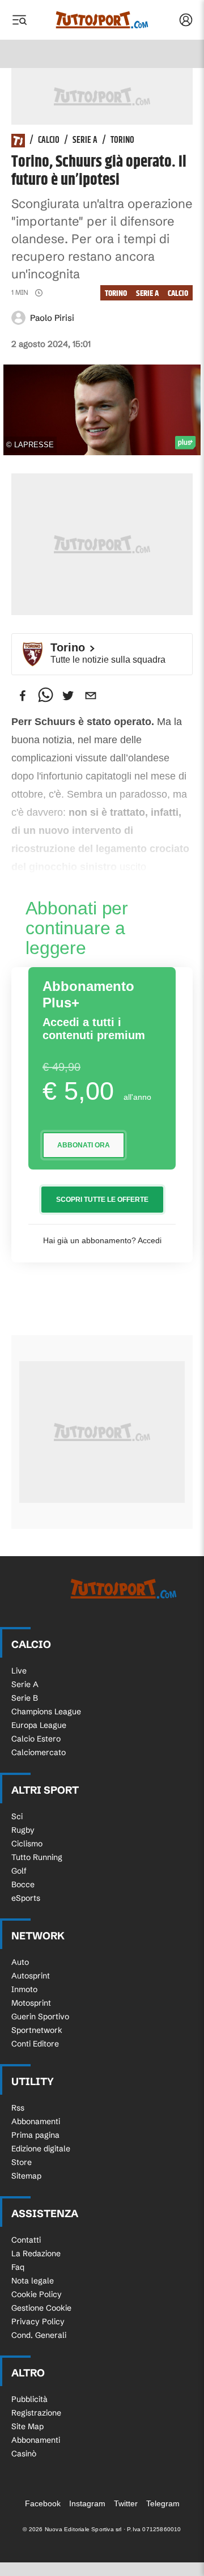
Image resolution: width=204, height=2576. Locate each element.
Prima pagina (35, 2135)
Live (19, 1671)
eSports (26, 1898)
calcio (178, 293)
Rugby (23, 1830)
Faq (18, 2267)
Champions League (46, 1711)
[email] (91, 696)
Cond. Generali (39, 2335)
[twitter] (68, 696)
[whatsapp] (45, 696)
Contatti (26, 2240)
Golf (19, 1871)
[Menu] (19, 20)
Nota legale (33, 2281)
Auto (20, 1962)
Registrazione (36, 2413)
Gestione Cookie (41, 2308)
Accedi (150, 1240)
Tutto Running (37, 1857)
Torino (122, 141)
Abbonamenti (36, 2121)
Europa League (39, 1725)
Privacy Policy (38, 2321)
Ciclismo (27, 1844)
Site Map (27, 2426)
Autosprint (31, 1976)
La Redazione (36, 2253)
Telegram (163, 2503)
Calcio (49, 141)
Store (22, 2162)
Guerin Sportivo (40, 2016)
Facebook (43, 2503)
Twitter (126, 2503)
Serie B (25, 1698)
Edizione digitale (41, 2149)
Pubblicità (29, 2399)
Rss (18, 2108)
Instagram (87, 2503)
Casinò (24, 2454)
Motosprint (31, 2003)
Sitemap (26, 2176)
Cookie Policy (37, 2294)
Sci (17, 1816)
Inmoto (24, 1989)
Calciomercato (39, 1752)
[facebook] (23, 696)
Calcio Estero (36, 1739)
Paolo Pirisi (52, 318)
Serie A (85, 141)
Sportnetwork (37, 2030)
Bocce (23, 1884)
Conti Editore (35, 2044)
